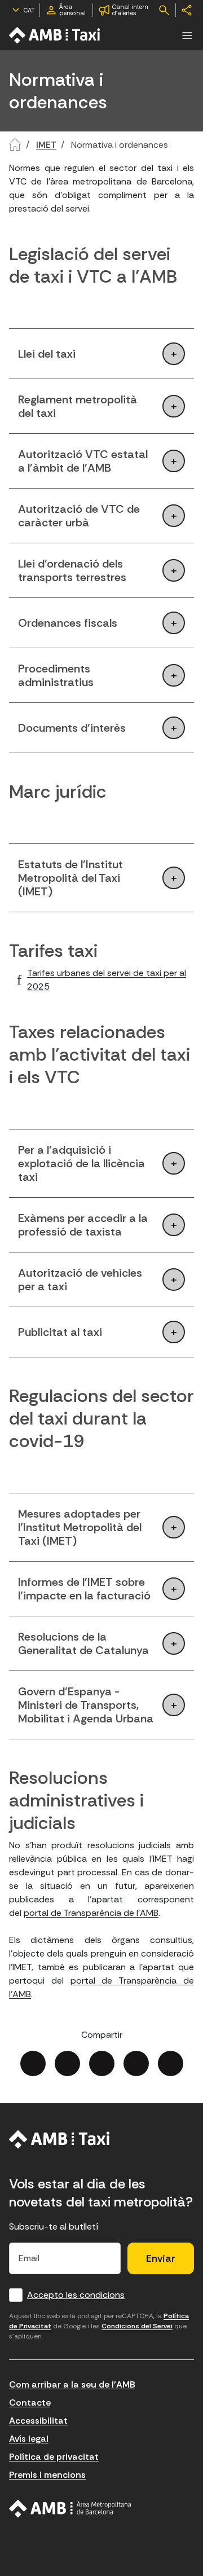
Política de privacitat (54, 2457)
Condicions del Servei (137, 2326)
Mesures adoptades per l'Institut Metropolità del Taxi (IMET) (80, 1527)
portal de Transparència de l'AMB (91, 1913)
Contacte (30, 2403)
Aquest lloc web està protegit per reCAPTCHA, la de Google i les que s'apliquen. (99, 2326)
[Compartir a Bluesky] (136, 2063)
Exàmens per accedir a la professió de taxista (83, 1225)
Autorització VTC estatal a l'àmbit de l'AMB (83, 461)
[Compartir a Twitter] (67, 2063)
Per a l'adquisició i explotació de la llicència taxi (81, 1163)
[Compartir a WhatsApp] (171, 2063)
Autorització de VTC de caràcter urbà (79, 516)
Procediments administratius (56, 675)
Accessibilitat (38, 2421)
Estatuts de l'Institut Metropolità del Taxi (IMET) (70, 878)
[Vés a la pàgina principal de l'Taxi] (55, 35)
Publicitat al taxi (60, 1332)
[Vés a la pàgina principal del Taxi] (59, 2139)
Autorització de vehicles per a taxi (80, 1280)
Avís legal (29, 2439)
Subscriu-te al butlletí (54, 2226)
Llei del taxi (47, 354)
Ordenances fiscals (68, 623)
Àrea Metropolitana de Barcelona (70, 2509)
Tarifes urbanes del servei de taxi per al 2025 (107, 980)
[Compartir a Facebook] (33, 2063)
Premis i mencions (47, 2475)
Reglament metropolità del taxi (78, 406)
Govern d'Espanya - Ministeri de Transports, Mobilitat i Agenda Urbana (86, 1705)
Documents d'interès (72, 728)
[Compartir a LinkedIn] (102, 2063)
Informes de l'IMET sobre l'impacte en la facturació (84, 1589)
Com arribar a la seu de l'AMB (72, 2384)
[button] (187, 36)
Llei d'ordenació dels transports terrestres (72, 570)
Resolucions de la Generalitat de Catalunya (83, 1643)
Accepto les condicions (76, 2295)
